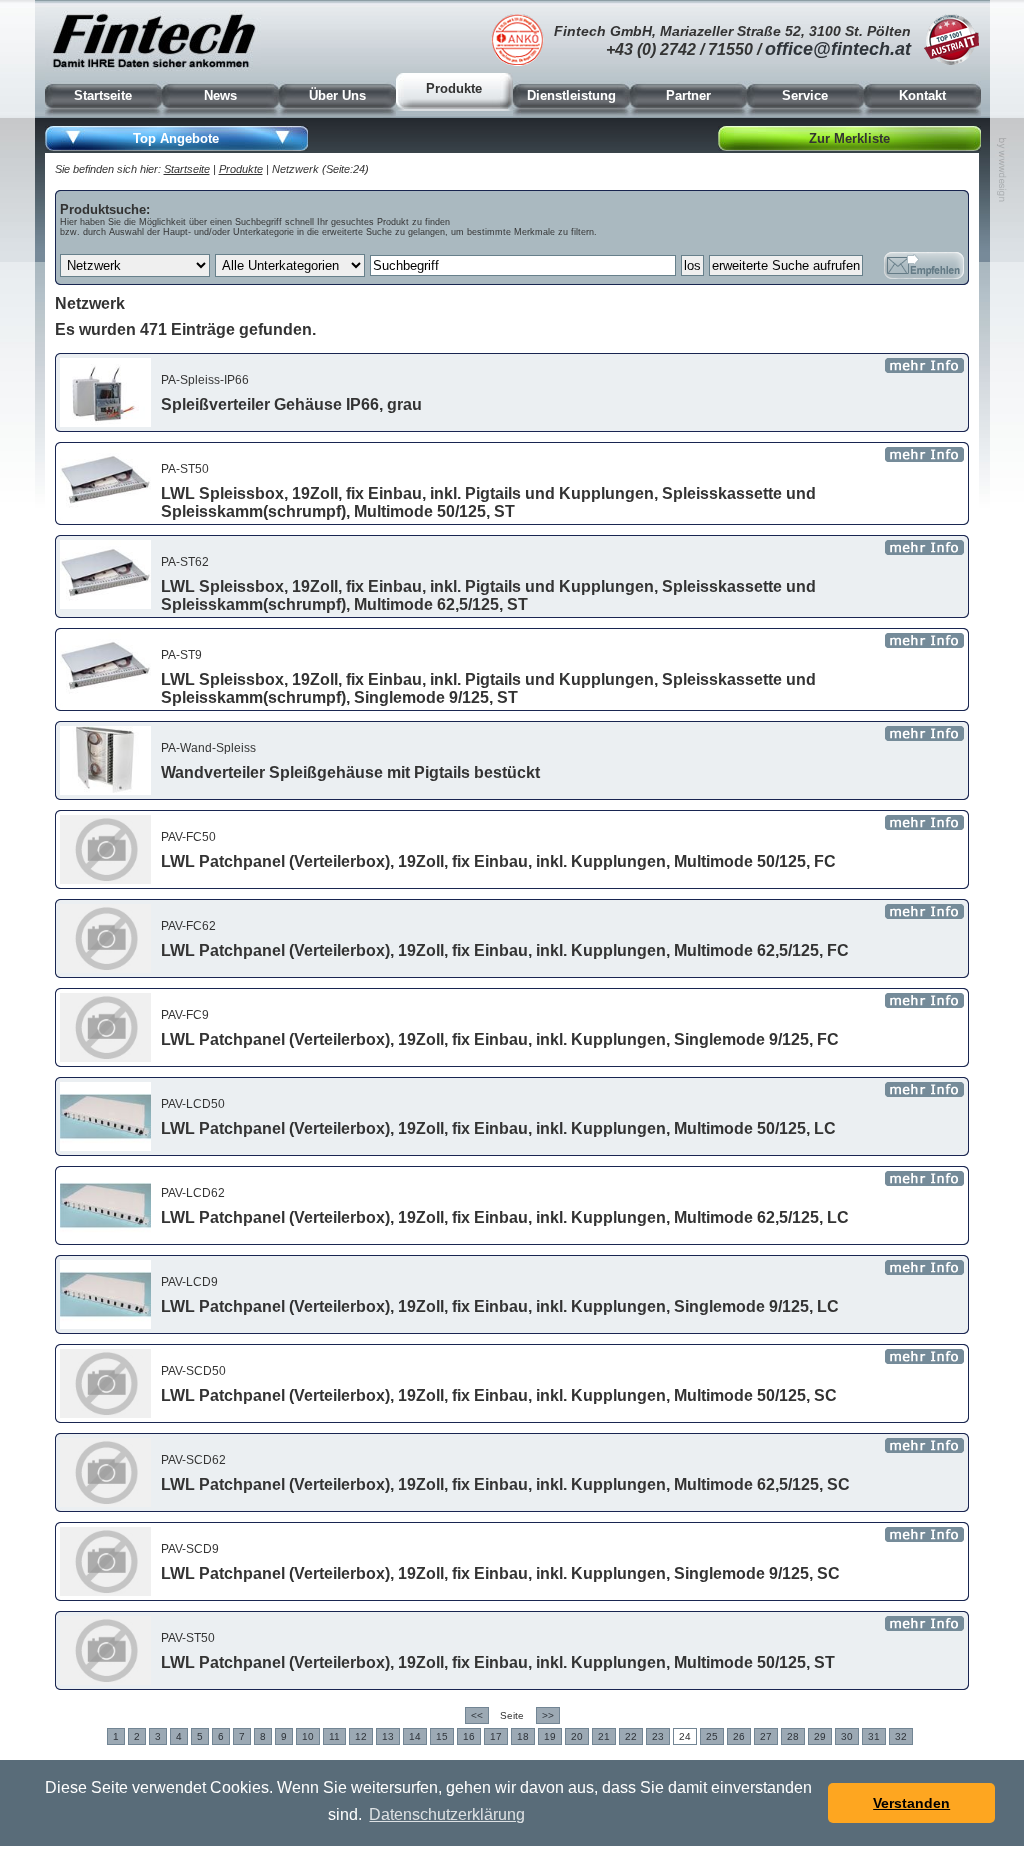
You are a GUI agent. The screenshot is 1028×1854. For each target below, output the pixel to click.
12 (361, 1736)
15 (442, 1736)
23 (658, 1736)
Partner (688, 95)
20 (577, 1736)
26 (739, 1736)
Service (805, 95)
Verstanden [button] (911, 1803)
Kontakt (922, 95)
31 (874, 1736)
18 (523, 1736)
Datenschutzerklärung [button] (447, 1814)
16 (469, 1736)
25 (712, 1736)
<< (477, 1715)
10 (308, 1736)
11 (334, 1736)
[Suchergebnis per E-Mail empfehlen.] (924, 265)
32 (901, 1736)
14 (415, 1736)
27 (766, 1736)
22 (631, 1736)
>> (548, 1715)
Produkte (454, 88)
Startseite (103, 95)
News (220, 95)
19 (550, 1736)
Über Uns (337, 95)
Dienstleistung (571, 95)
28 (793, 1736)
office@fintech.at (838, 49)
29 (820, 1736)
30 (847, 1736)
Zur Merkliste (849, 138)
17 (496, 1736)
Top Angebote (176, 138)
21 (604, 1736)
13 (388, 1736)
